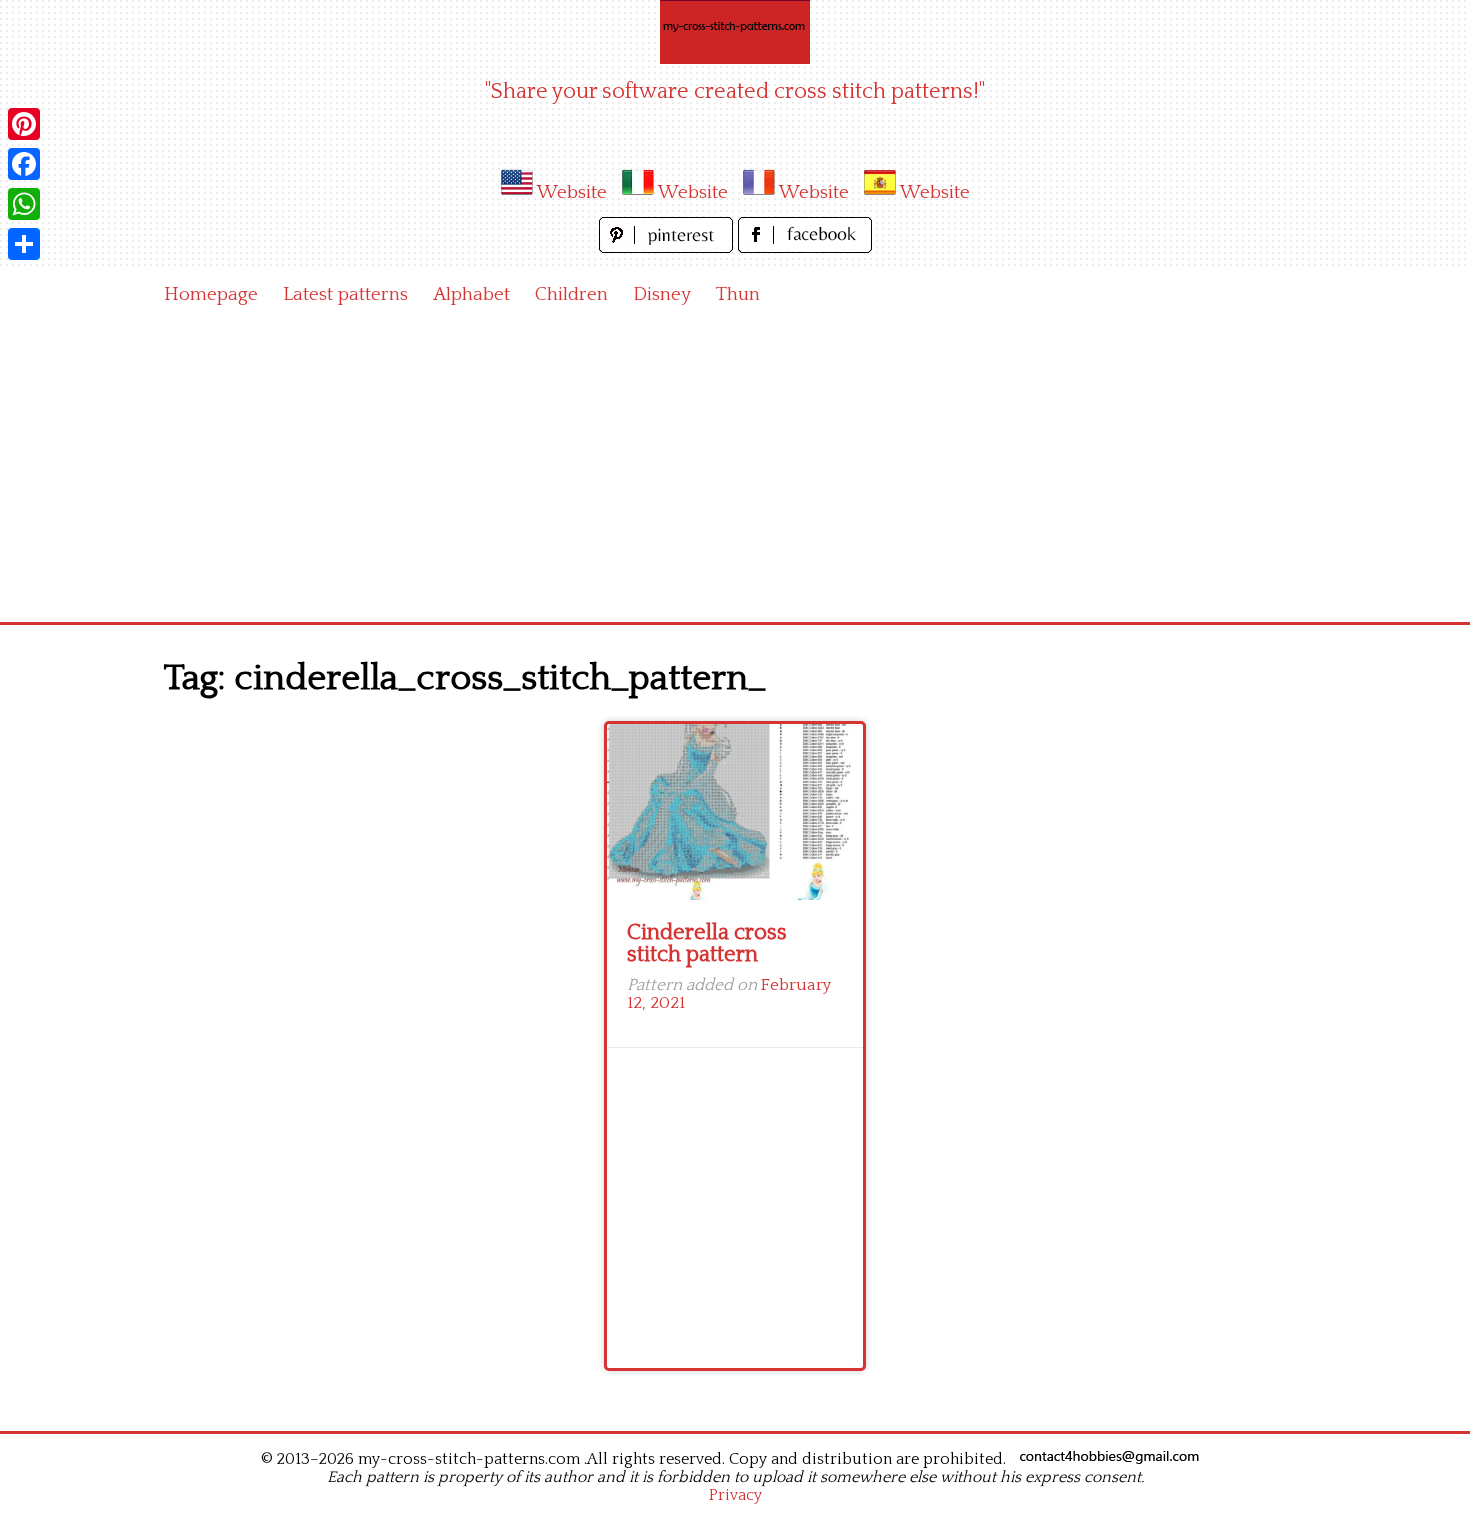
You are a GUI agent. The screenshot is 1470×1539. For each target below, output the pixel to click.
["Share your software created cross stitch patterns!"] (735, 32)
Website (572, 192)
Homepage (211, 294)
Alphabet (471, 294)
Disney (662, 294)
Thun (738, 294)
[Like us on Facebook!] (805, 247)
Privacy (735, 1495)
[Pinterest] (24, 124)
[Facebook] (24, 164)
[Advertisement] (735, 472)
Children (571, 294)
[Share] (24, 244)
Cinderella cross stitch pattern (707, 943)
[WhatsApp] (24, 204)
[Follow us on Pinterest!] (668, 247)
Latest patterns (345, 294)
